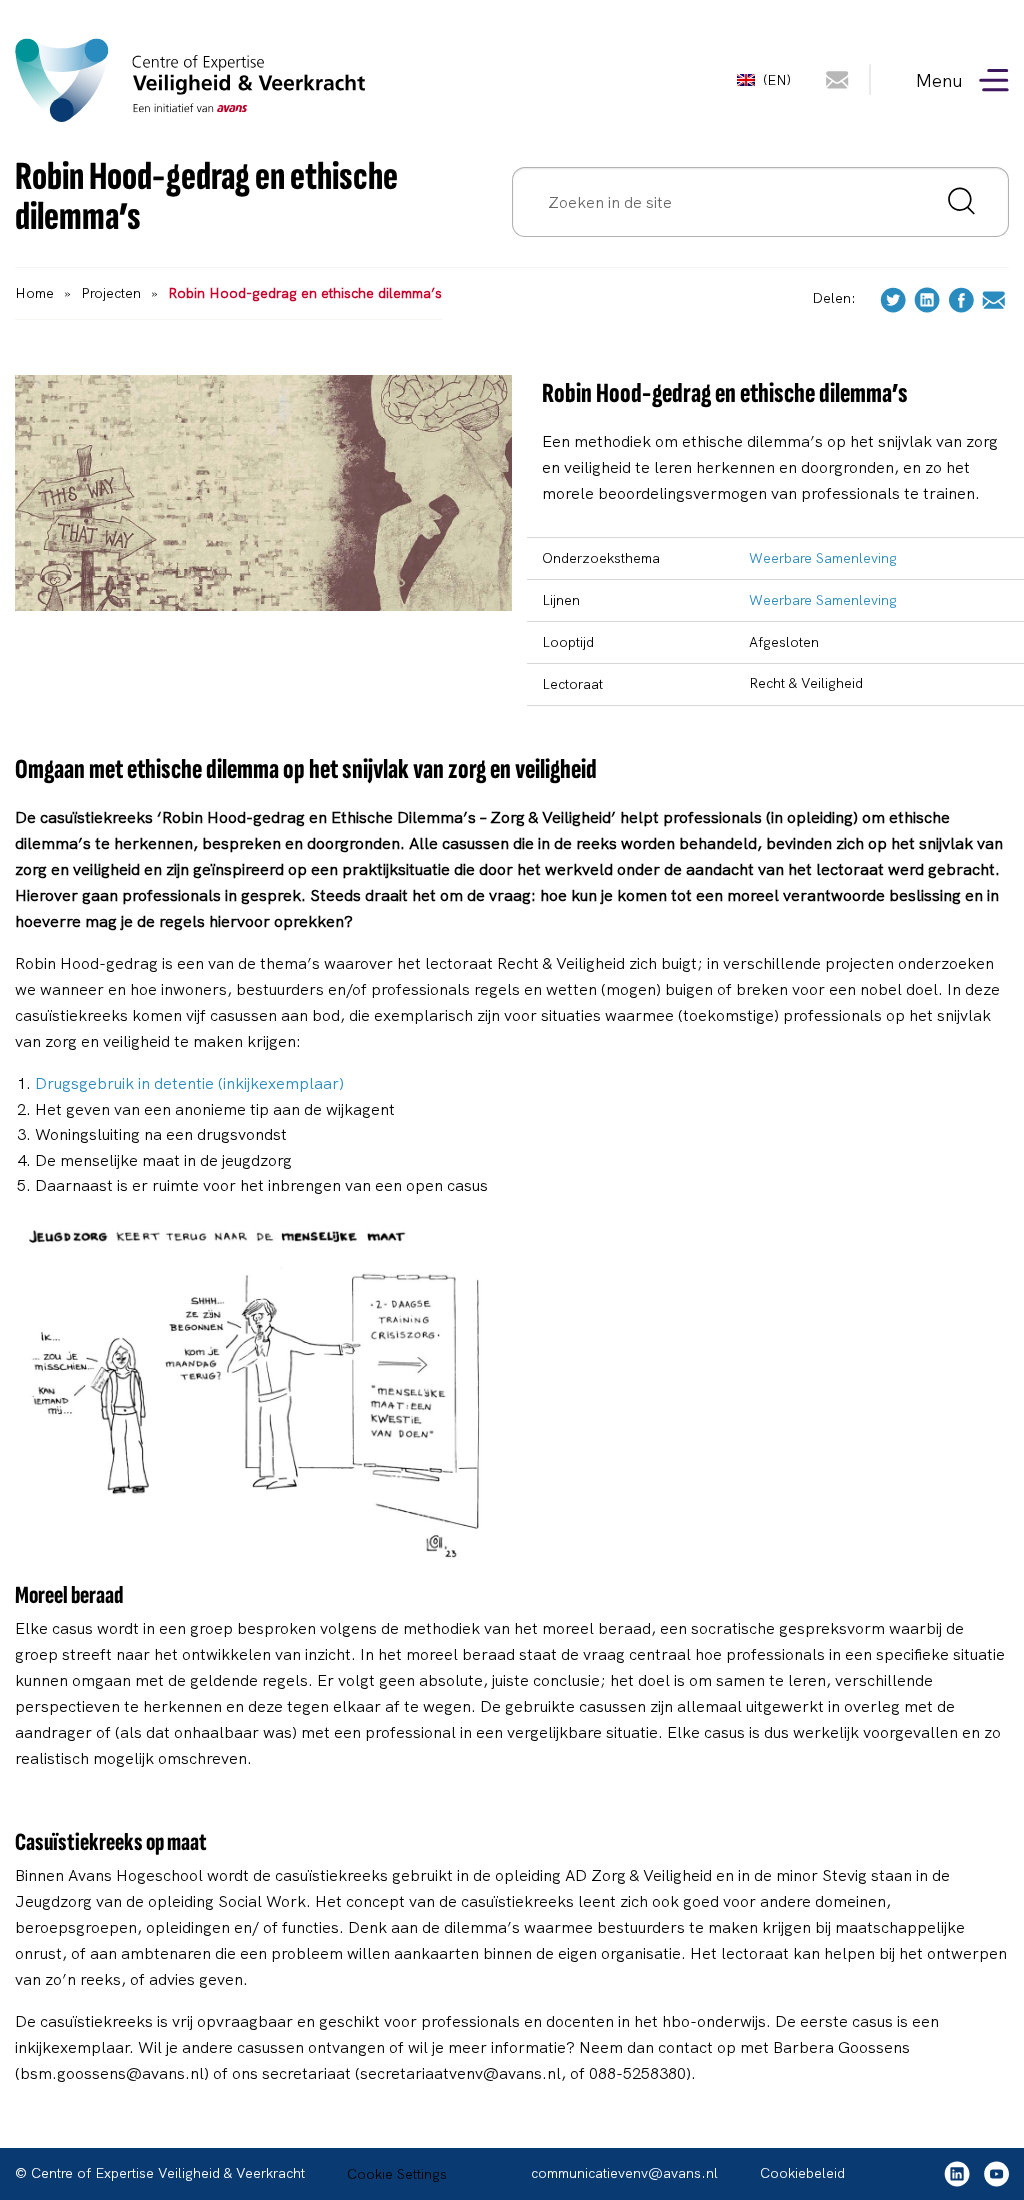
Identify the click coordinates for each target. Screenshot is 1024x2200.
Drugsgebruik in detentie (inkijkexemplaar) (189, 1083)
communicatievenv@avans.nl (624, 2173)
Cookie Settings (397, 2174)
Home (34, 293)
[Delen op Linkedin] (927, 298)
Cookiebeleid (802, 2173)
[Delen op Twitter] (893, 298)
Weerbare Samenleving (823, 558)
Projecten (111, 293)
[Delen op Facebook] (961, 298)
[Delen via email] (993, 298)
